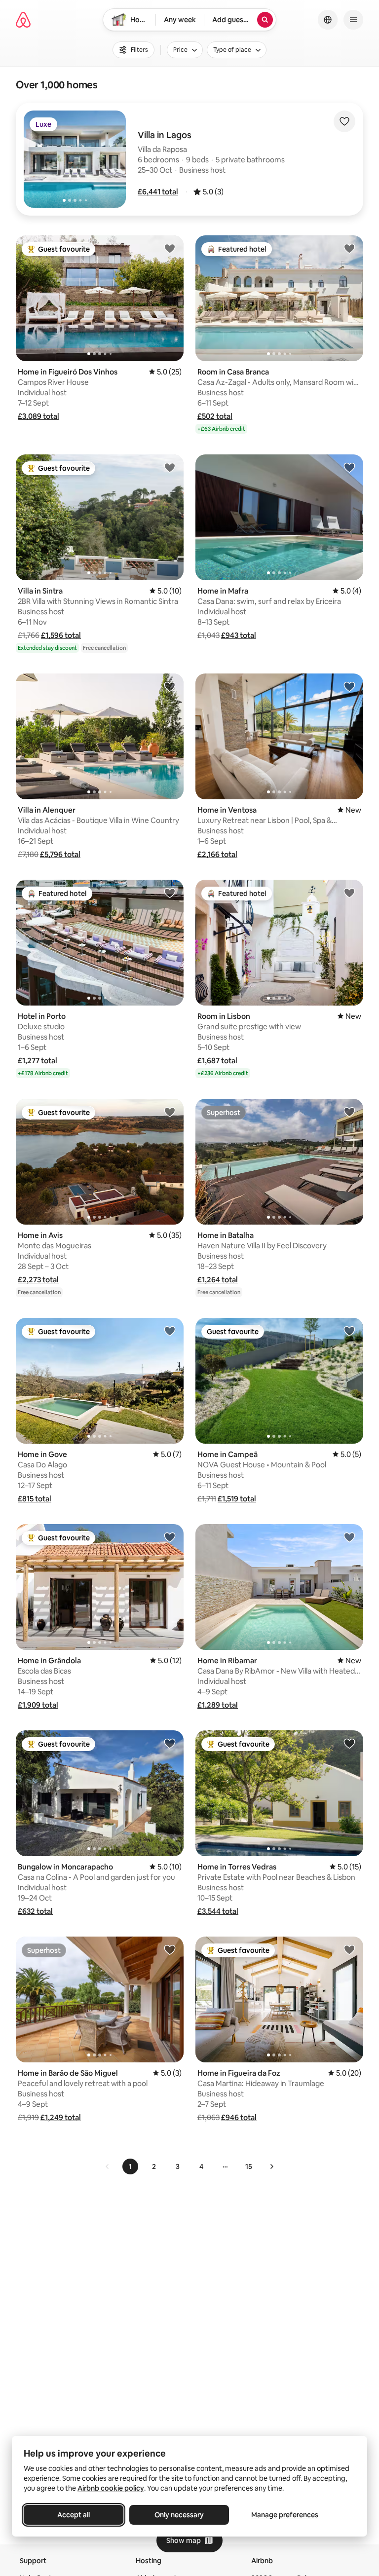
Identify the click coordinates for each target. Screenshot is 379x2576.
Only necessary (179, 2515)
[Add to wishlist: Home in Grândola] (170, 1537)
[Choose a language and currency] (328, 20)
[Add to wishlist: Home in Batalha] (349, 1112)
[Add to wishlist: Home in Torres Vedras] (349, 1743)
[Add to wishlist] (344, 121)
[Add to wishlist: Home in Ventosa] (349, 686)
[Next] (271, 2166)
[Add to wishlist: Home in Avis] (170, 1112)
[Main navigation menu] (353, 20)
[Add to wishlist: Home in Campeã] (349, 1331)
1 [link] (130, 2166)
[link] (108, 2166)
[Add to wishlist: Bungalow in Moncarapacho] (170, 1743)
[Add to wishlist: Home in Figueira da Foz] (349, 1949)
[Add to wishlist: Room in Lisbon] (349, 893)
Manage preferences (285, 2515)
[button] (158, 192)
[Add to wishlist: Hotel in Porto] (170, 893)
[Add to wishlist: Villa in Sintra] (170, 467)
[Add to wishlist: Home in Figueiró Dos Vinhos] (170, 248)
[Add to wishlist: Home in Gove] (170, 1331)
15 (249, 2166)
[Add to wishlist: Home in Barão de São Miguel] (170, 1949)
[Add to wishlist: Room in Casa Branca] (349, 248)
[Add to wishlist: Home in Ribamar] (349, 1537)
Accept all (74, 2515)
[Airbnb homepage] (23, 20)
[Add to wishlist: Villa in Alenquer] (170, 686)
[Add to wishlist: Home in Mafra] (349, 467)
